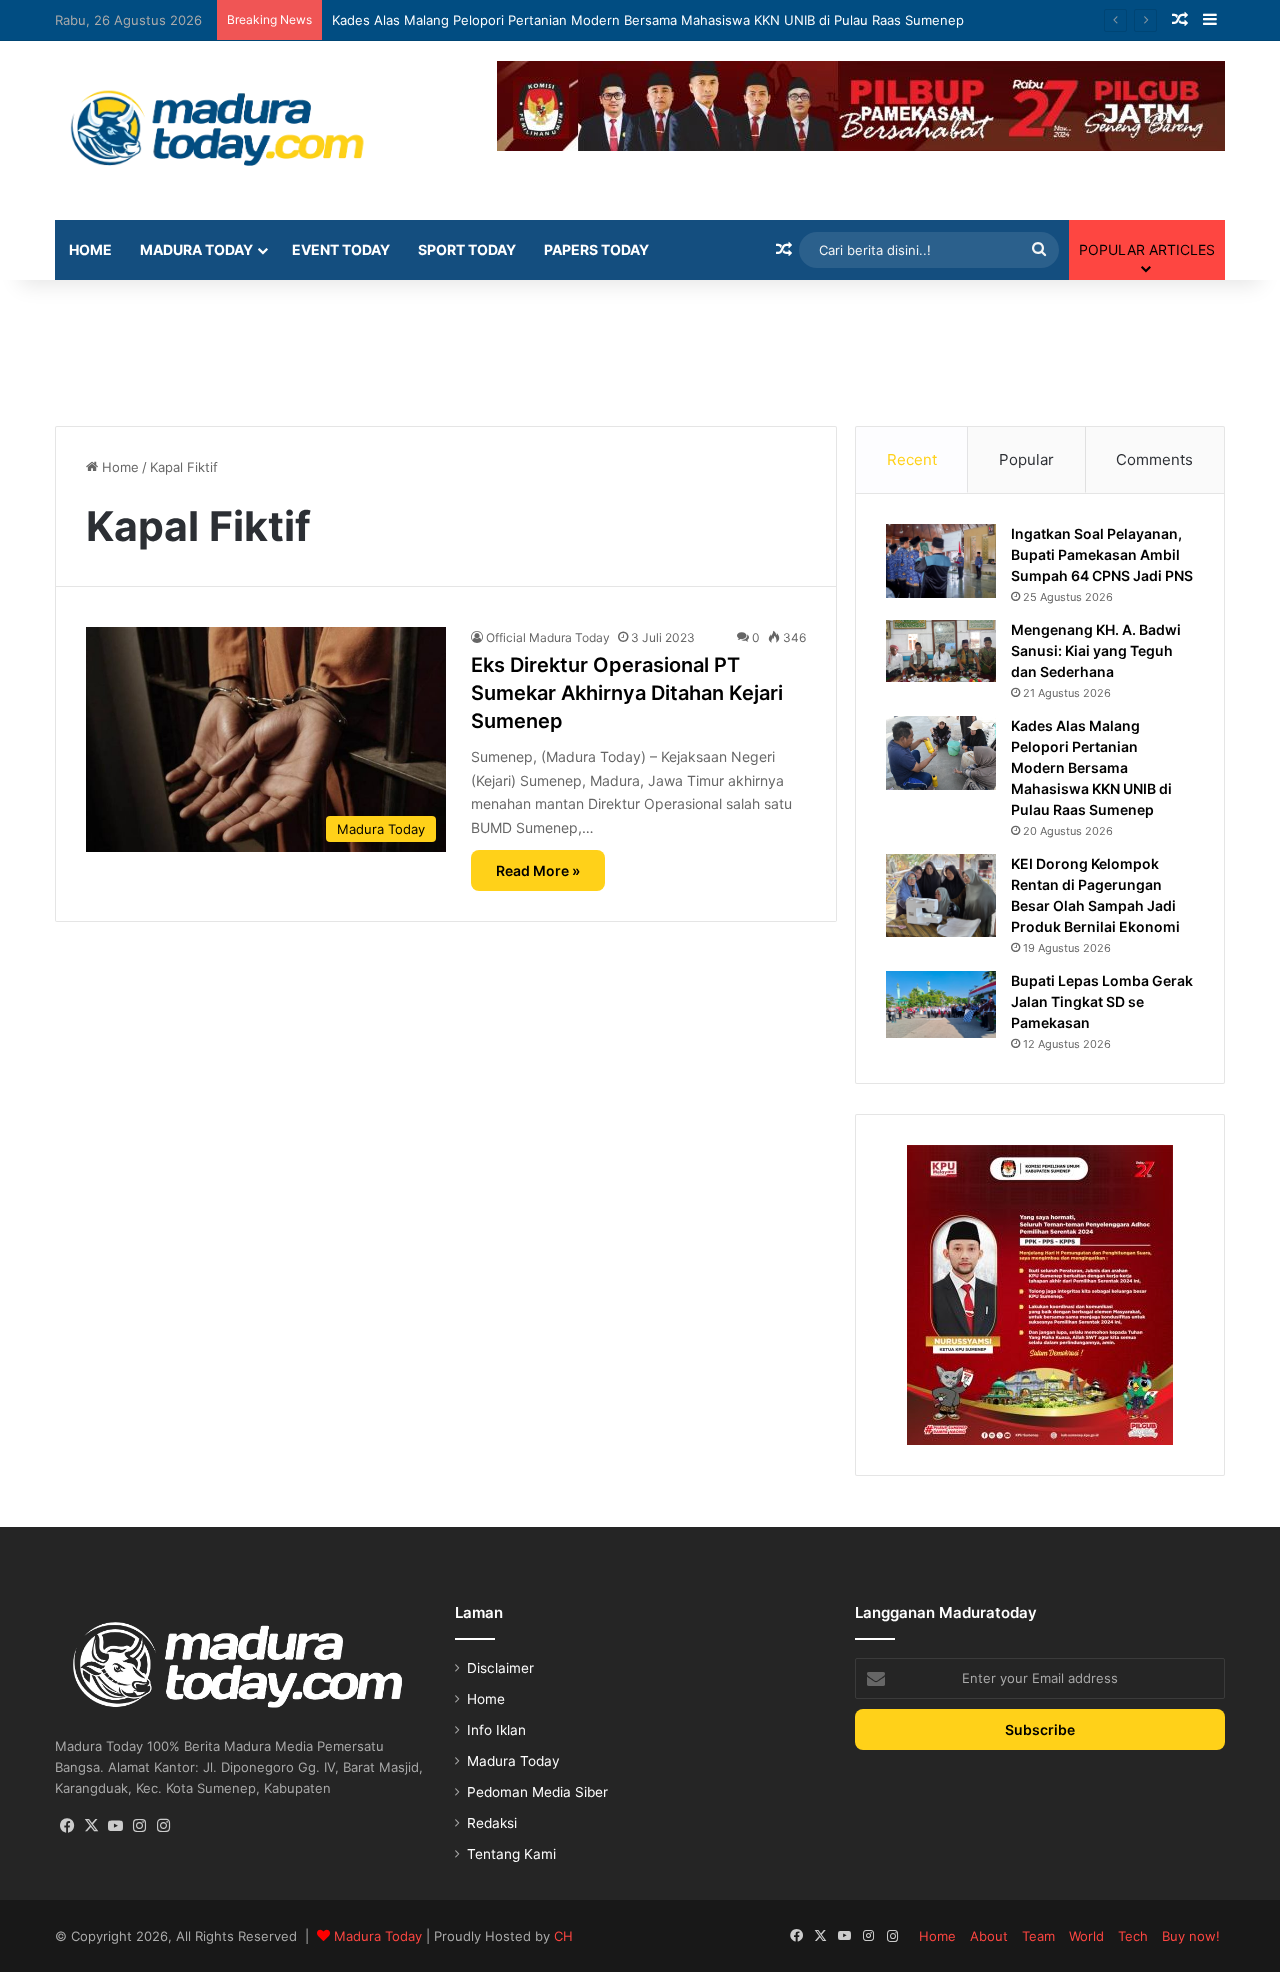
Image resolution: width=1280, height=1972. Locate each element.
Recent (912, 459)
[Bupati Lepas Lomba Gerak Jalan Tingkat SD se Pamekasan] (941, 1004)
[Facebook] (67, 1826)
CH (563, 1936)
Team (1038, 1936)
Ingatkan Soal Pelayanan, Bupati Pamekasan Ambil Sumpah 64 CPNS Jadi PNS (1102, 554)
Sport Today (467, 249)
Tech (1133, 1936)
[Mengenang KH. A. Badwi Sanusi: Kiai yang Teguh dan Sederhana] (941, 651)
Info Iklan (496, 1730)
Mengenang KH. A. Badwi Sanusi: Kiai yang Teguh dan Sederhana (1096, 650)
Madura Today (196, 249)
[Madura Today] (240, 130)
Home (90, 249)
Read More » (538, 870)
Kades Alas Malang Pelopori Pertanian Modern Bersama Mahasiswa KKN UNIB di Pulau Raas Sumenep (648, 20)
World (1086, 1936)
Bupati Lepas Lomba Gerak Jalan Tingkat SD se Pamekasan (1102, 1001)
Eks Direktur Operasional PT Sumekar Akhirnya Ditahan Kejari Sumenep (627, 693)
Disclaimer (500, 1668)
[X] (91, 1826)
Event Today (341, 249)
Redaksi (492, 1823)
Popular (1026, 459)
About (989, 1936)
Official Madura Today (548, 637)
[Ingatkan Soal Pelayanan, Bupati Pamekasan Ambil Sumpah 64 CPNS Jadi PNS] (941, 560)
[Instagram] (139, 1826)
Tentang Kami (511, 1854)
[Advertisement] (640, 345)
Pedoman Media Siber (537, 1792)
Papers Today (596, 249)
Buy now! (1191, 1936)
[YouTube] (115, 1826)
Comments (1154, 459)
